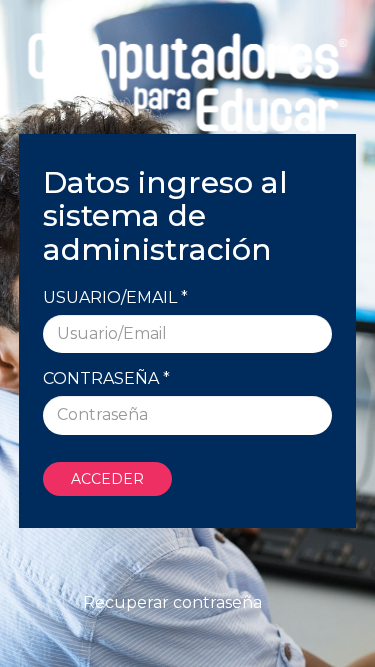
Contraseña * (106, 378)
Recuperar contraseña (172, 602)
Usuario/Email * (115, 297)
